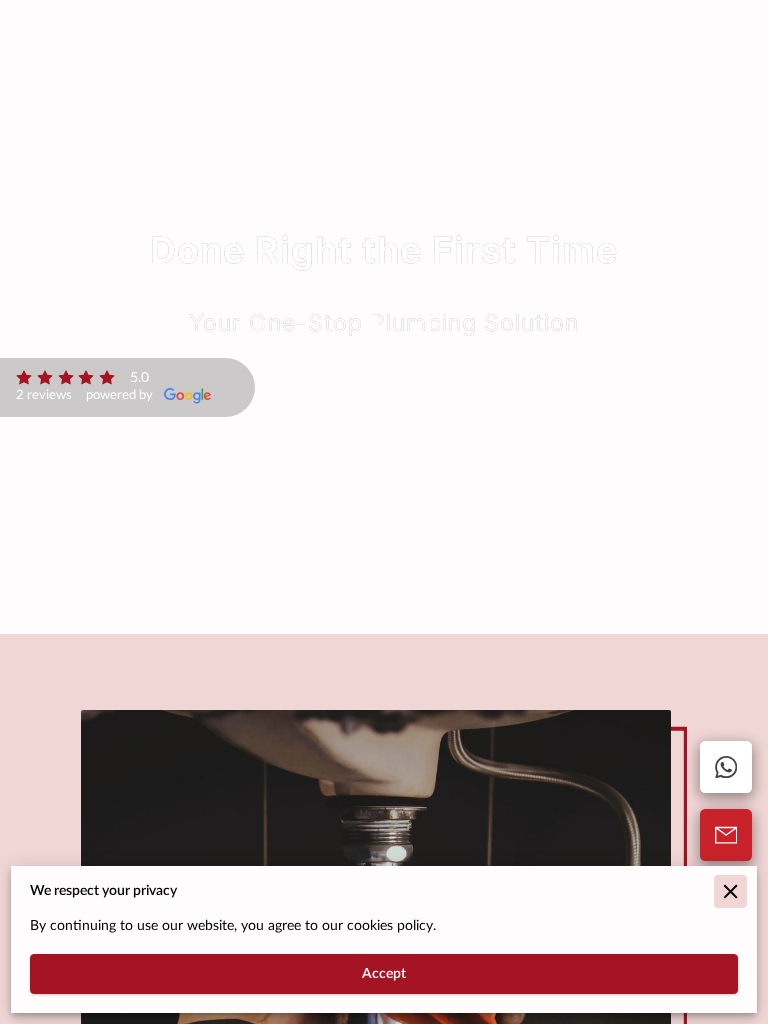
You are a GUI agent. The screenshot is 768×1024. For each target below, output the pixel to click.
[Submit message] (726, 835)
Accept (384, 974)
